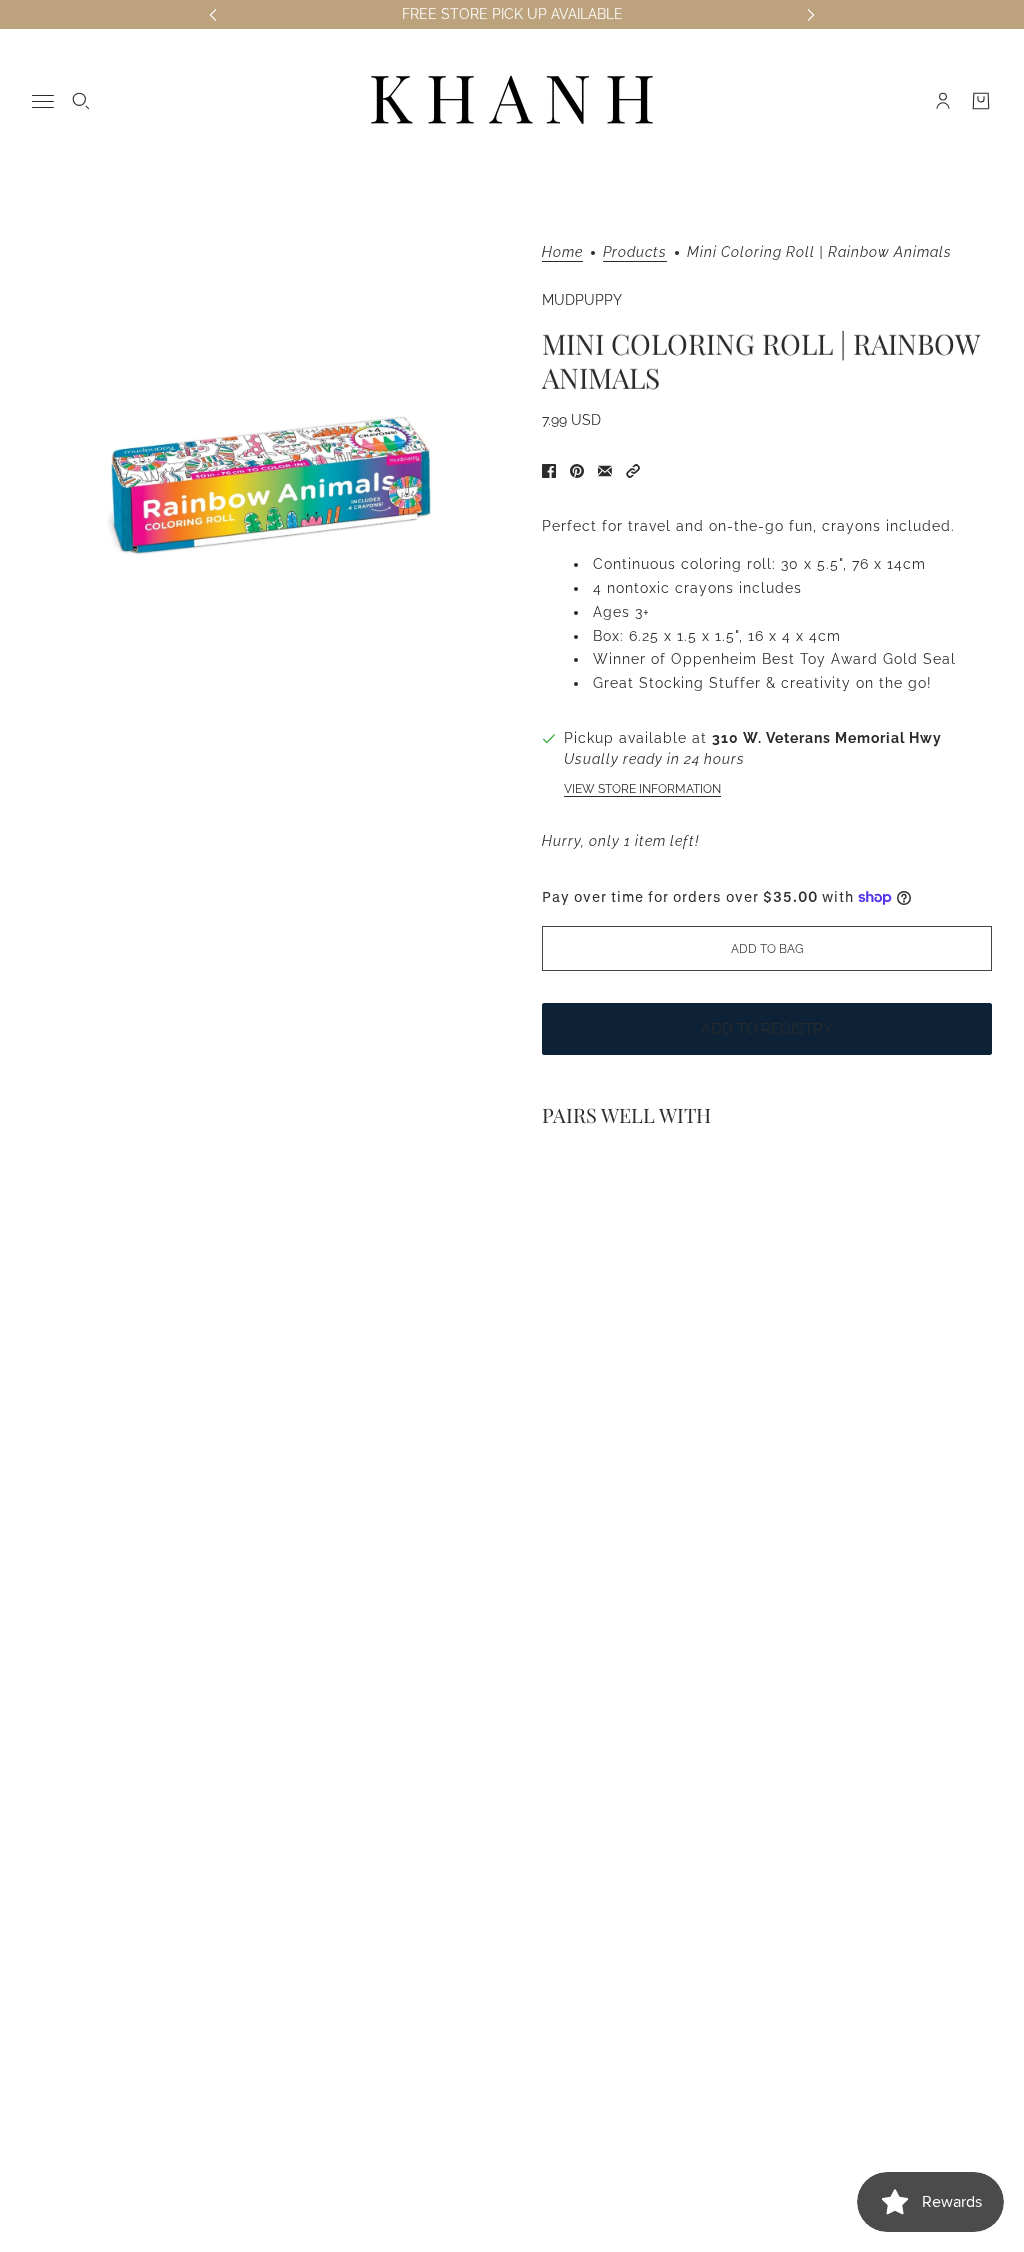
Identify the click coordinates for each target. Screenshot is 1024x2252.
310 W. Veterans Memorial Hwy (827, 738)
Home (562, 252)
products (635, 252)
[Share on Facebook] (549, 471)
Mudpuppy (582, 300)
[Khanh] (512, 101)
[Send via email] (605, 471)
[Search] (81, 101)
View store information (642, 789)
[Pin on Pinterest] (577, 471)
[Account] (943, 101)
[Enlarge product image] (271, 484)
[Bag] (981, 101)
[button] (633, 471)
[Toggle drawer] (43, 101)
